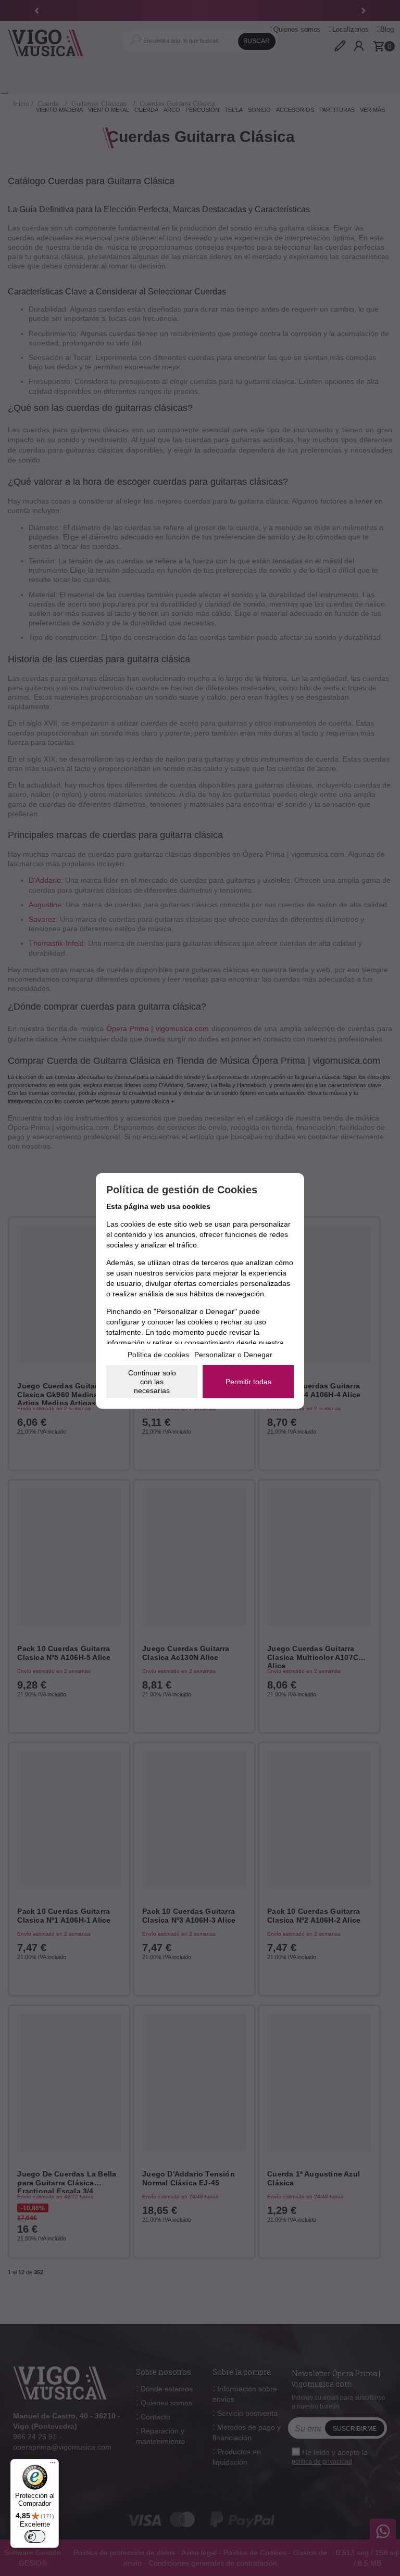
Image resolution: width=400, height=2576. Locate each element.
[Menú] (53, 2465)
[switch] (35, 2536)
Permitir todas (248, 1382)
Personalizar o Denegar (233, 1355)
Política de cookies (158, 1355)
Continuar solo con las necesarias (152, 1382)
